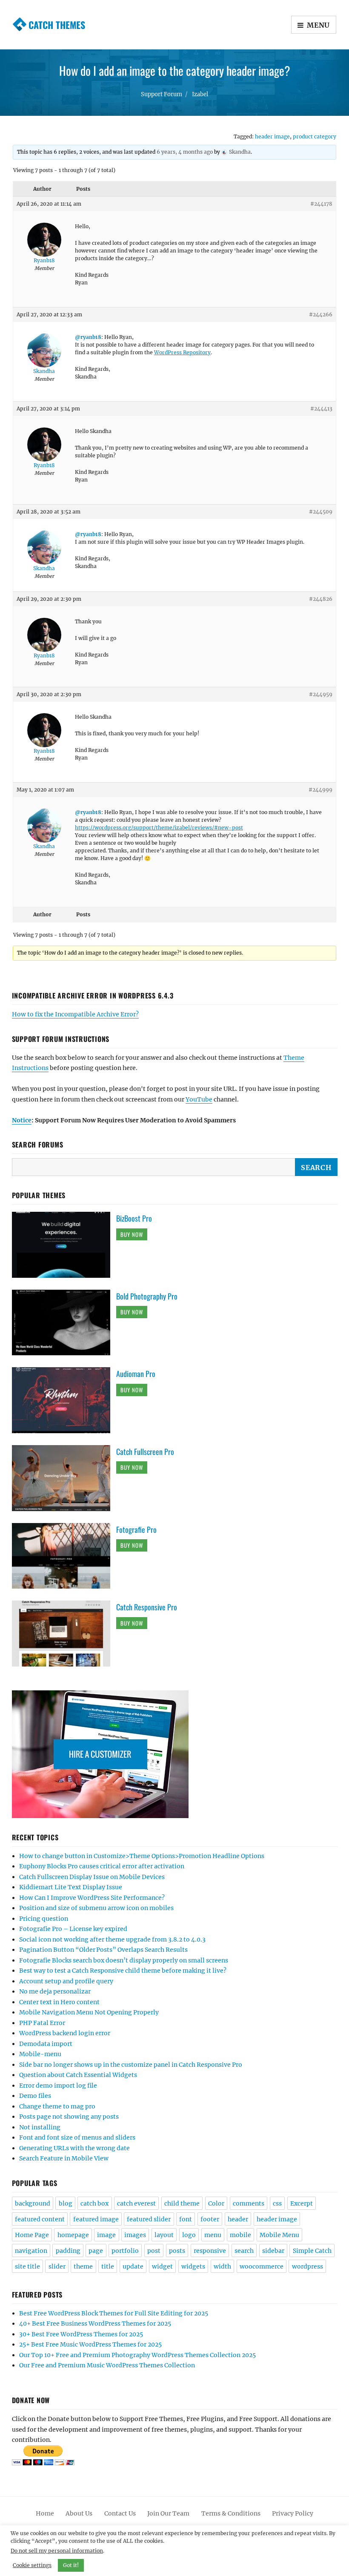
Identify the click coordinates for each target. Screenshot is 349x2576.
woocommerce (262, 2266)
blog (66, 2203)
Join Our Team (168, 2513)
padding (68, 2251)
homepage (73, 2235)
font (186, 2219)
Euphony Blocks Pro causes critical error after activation (102, 1866)
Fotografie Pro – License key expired (73, 1929)
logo (189, 2235)
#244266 (321, 314)
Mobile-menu (40, 2054)
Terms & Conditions (231, 2513)
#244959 (321, 694)
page (96, 2251)
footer (210, 2219)
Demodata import (46, 2044)
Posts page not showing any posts (69, 2117)
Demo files (35, 2096)
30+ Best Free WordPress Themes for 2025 (81, 2334)
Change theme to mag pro (57, 2106)
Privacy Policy (293, 2513)
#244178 (321, 204)
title (108, 2266)
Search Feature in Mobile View (64, 2158)
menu (213, 2235)
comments (249, 2203)
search (244, 2251)
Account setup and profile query (66, 1981)
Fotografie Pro (136, 1529)
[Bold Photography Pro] (64, 1322)
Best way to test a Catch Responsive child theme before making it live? (123, 1971)
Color (216, 2203)
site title (27, 2266)
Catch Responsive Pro (147, 1607)
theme (83, 2266)
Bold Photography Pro (147, 1296)
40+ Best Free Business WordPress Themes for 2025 (95, 2324)
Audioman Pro (136, 1374)
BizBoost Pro (134, 1218)
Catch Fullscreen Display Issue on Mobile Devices (92, 1877)
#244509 (321, 512)
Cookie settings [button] (32, 2565)
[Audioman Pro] (64, 1400)
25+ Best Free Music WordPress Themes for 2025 (90, 2344)
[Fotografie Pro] (64, 1555)
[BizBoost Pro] (64, 1244)
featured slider (149, 2219)
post (154, 2251)
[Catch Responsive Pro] (64, 1633)
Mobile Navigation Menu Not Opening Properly (89, 2012)
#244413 (321, 409)
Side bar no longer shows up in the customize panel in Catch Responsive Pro (131, 2065)
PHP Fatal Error (42, 2023)
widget (162, 2266)
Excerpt (302, 2203)
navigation (31, 2251)
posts (177, 2251)
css (277, 2203)
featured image (96, 2219)
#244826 (321, 599)
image (106, 2235)
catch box (94, 2203)
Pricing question (44, 1919)
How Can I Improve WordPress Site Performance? (92, 1898)
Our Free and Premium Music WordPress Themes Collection (107, 2365)
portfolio (125, 2251)
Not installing (40, 2127)
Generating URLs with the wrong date (74, 2148)
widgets (193, 2266)
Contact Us (120, 2513)
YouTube (199, 1099)
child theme (182, 2203)
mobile (240, 2235)
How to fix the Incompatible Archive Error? (75, 1014)
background (33, 2203)
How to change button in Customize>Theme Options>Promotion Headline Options (142, 1856)
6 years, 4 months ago (185, 152)
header (238, 2219)
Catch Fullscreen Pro (145, 1452)
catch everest (136, 2203)
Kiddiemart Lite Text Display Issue (71, 1887)
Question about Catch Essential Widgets (78, 2075)
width (222, 2266)
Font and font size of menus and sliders (77, 2137)
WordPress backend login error (65, 2033)
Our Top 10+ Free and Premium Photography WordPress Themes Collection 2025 (137, 2355)
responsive (210, 2251)
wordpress (308, 2266)
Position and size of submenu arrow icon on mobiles (96, 1908)
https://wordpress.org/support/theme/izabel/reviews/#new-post (159, 828)
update (133, 2266)
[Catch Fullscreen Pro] (64, 1477)
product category (315, 136)
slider (57, 2266)
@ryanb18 (88, 337)
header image (272, 136)
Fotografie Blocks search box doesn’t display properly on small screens (124, 1960)
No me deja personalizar (55, 1991)
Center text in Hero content (59, 2002)
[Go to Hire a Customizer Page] (175, 1754)
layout (164, 2235)
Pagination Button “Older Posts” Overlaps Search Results (103, 1950)
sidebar (273, 2251)
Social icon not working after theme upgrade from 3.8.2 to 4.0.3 (112, 1939)
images (135, 2235)
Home (45, 2513)
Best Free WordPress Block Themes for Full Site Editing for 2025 (114, 2313)
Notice (22, 1120)
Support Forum (162, 94)
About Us (79, 2513)
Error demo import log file (58, 2085)
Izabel (200, 94)
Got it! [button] (71, 2565)
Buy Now (132, 1234)
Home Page (32, 2235)
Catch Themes (57, 25)
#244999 (320, 790)
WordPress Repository (182, 352)
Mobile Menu (279, 2235)
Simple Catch (312, 2251)
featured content (40, 2219)
